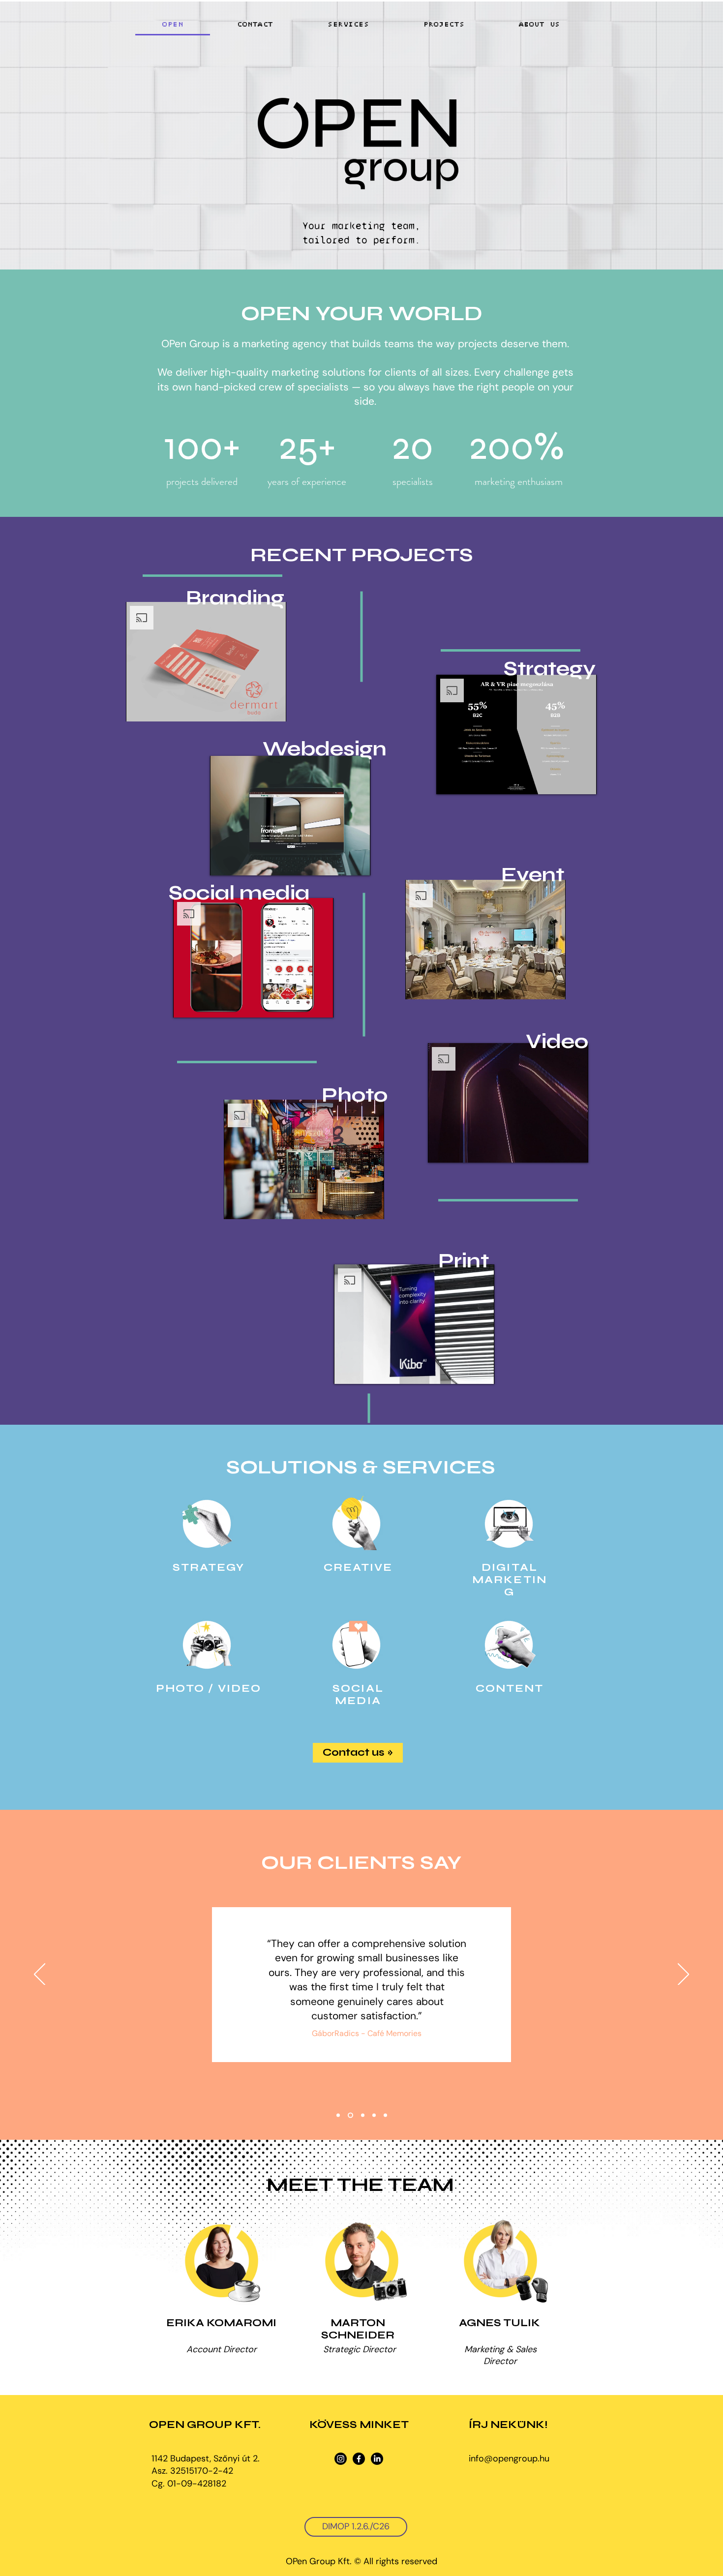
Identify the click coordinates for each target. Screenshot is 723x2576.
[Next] (683, 1975)
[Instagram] (341, 2459)
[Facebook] (359, 2459)
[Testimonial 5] (385, 2115)
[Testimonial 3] (361, 2115)
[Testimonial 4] (373, 2115)
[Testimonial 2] (349, 2115)
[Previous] (40, 1975)
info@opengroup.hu (509, 2458)
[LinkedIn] (377, 2459)
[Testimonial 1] (338, 2115)
